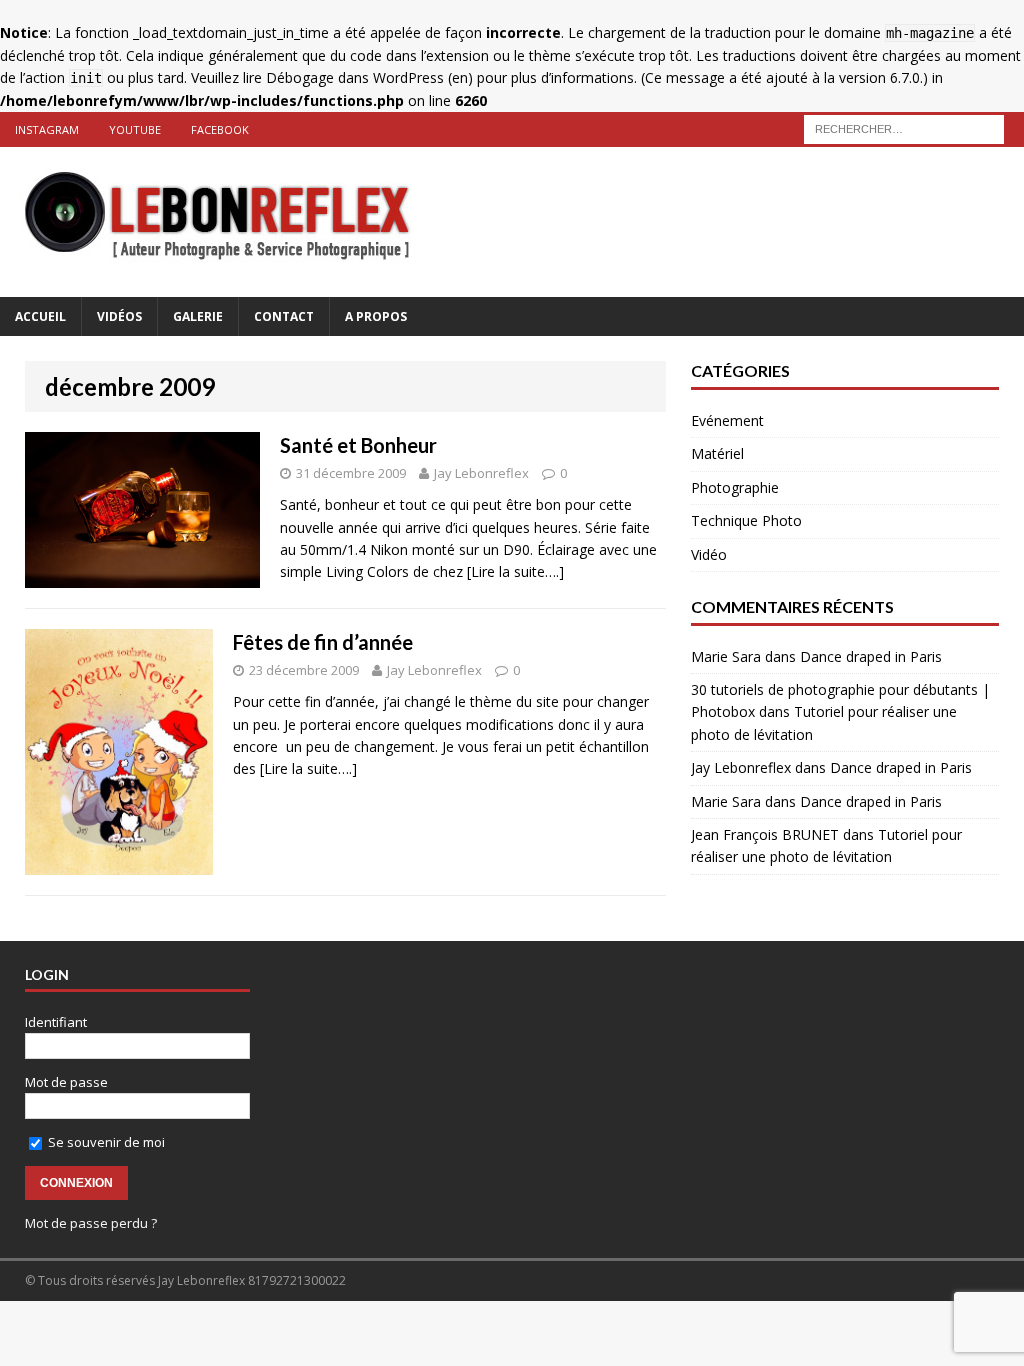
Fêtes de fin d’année (323, 642)
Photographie (735, 487)
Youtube (135, 129)
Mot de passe (66, 1082)
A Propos (376, 316)
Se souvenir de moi (105, 1142)
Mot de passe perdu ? (91, 1223)
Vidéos (119, 316)
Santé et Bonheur (358, 445)
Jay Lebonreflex (481, 473)
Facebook (220, 129)
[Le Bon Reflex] (512, 222)
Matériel (717, 453)
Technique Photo (746, 520)
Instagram (47, 129)
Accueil (40, 316)
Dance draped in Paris (871, 656)
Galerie (198, 316)
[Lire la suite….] (515, 571)
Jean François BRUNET (765, 834)
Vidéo (709, 554)
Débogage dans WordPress (355, 77)
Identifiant (56, 1022)
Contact (284, 316)
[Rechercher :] (904, 127)
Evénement (727, 420)
